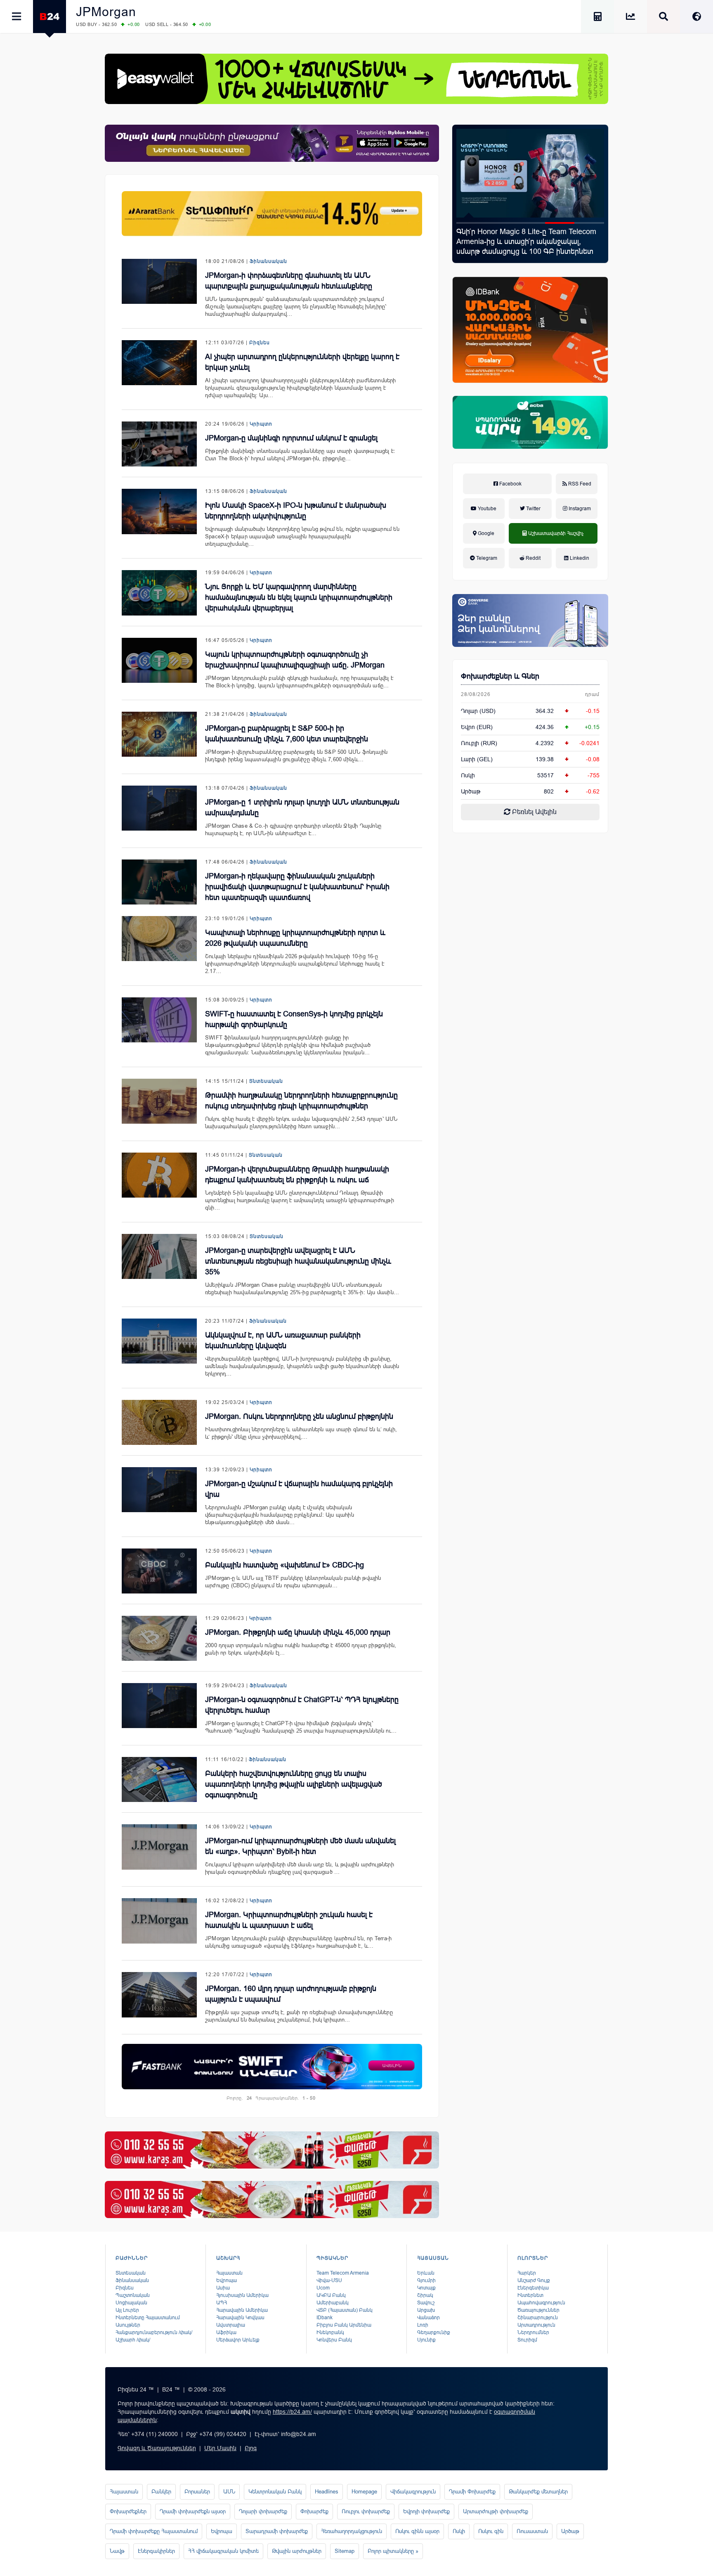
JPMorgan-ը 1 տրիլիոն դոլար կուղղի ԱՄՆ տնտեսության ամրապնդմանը (302, 807)
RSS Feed (579, 484)
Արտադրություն (536, 2325)
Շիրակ (425, 2295)
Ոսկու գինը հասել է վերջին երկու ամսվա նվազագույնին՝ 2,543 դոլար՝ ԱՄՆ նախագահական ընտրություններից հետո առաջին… (301, 1123)
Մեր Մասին (220, 2448)
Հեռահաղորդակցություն (352, 2531)
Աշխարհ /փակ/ (133, 2340)
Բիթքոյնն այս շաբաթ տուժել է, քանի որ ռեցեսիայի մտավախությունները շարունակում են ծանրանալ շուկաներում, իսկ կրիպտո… (299, 2016)
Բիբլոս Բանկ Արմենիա (344, 2325)
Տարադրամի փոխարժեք (277, 2531)
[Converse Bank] (530, 620)
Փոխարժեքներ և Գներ (500, 676)
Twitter (533, 509)
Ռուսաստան (532, 2531)
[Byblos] (272, 143)
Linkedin (579, 558)
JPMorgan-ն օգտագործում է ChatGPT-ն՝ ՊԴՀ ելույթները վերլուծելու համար (302, 1705)
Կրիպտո (261, 424)
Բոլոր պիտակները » (393, 2551)
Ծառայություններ (538, 2310)
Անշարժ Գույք (534, 2280)
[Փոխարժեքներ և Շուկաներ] (630, 18)
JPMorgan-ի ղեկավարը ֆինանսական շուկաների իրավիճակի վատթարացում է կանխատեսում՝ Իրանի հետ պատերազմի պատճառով (297, 887)
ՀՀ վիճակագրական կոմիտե (223, 2551)
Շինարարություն (538, 2318)
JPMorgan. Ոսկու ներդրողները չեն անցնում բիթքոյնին (299, 1416)
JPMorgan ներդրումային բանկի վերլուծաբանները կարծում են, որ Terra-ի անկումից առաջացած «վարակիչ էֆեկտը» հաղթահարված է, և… (298, 1942)
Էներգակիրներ (156, 2551)
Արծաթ (570, 2531)
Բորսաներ (197, 2492)
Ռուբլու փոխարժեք (366, 2511)
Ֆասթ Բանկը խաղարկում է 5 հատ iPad (527, 232)
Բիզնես (260, 343)
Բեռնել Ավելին (534, 812)
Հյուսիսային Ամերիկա (242, 2295)
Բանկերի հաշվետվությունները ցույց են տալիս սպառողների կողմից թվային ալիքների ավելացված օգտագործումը (294, 1784)
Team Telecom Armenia (343, 2273)
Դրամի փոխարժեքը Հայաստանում (154, 2531)
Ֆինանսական (268, 261)
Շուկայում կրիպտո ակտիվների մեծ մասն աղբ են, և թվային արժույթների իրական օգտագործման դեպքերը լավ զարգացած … (300, 1868)
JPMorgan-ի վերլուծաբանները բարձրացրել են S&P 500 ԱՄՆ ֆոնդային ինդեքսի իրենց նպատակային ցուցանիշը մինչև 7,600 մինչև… (296, 756)
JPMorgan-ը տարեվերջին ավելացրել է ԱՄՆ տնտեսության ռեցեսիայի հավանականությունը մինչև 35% (298, 1261)
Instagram (579, 509)
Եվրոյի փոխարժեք (426, 2511)
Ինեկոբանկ (330, 2332)
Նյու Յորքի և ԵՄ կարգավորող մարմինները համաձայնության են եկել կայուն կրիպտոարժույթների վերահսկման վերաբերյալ (299, 597)
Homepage (364, 2492)
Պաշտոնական (133, 2295)
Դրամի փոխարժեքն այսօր (193, 2511)
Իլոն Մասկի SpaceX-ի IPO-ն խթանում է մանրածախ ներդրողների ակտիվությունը (296, 511)
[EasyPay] (356, 79)
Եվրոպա (227, 2280)
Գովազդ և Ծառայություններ (157, 2448)
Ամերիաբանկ (333, 2303)
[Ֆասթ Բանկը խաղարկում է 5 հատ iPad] (530, 173)
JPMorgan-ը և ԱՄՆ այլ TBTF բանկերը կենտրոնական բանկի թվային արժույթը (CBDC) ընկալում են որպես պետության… (293, 1582)
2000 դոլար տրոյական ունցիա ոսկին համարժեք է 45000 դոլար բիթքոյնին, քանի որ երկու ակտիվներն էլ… (301, 1649)
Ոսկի (468, 775)
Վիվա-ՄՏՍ (329, 2280)
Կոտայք (426, 2288)
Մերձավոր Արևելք (238, 2340)
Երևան (426, 2273)
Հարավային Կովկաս (240, 2318)
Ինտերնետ (530, 2295)
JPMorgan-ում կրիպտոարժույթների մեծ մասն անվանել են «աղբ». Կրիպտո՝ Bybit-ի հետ (300, 1846)
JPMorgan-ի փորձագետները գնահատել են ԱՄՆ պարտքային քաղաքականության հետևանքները (289, 281)
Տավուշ (426, 2303)
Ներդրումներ (533, 2332)
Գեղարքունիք (434, 2332)
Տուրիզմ (527, 2340)
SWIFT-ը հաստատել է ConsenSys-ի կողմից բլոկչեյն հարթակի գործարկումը (294, 1019)
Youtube (486, 509)
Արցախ (426, 2310)
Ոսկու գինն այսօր (417, 2531)
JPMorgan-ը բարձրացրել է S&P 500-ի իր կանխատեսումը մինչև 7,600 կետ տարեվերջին (287, 734)
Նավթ (117, 2551)
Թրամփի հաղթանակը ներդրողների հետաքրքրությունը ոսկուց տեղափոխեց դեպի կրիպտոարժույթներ (301, 1101)
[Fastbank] (272, 2066)
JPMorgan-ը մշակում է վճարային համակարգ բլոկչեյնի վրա (299, 1489)
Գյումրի (426, 2280)
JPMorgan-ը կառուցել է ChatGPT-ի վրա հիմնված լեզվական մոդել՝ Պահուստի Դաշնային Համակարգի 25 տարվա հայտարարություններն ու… (301, 1727)
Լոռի (423, 2325)
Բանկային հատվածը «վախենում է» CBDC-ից (284, 1565)
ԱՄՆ (229, 2492)
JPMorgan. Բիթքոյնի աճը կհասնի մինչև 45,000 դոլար (298, 1632)
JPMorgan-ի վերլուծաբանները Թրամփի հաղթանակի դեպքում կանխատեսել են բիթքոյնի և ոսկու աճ (297, 1174)
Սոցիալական (131, 2303)
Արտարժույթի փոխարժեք (496, 2511)
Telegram (486, 558)
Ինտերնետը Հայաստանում (148, 2318)
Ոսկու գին (491, 2531)
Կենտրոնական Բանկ (275, 2492)
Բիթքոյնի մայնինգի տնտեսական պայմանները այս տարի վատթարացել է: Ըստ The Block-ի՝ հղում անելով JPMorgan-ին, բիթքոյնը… (300, 455)
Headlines (327, 2492)
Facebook (510, 484)
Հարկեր (527, 2273)
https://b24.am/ (292, 2412)
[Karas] (272, 2150)
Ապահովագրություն (541, 2303)
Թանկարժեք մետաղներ (538, 2492)
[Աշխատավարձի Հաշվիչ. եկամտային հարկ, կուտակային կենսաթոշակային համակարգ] (597, 18)
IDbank (325, 2318)
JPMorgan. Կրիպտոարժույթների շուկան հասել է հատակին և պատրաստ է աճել (289, 1920)
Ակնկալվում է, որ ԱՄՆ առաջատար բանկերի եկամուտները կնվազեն (283, 1340)
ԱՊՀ (222, 2303)
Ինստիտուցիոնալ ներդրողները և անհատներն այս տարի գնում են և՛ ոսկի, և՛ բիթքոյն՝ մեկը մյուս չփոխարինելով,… (301, 1433)
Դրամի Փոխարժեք (472, 2492)
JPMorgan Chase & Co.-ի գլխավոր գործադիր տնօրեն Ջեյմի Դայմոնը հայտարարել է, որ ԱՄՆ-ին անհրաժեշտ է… (293, 830)
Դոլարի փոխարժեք (263, 2511)
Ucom (323, 2288)
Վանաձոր (429, 2318)
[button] (471, 223)
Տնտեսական (266, 1081)
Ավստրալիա (231, 2325)
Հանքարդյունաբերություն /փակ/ (154, 2332)
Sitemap (345, 2551)
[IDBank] (530, 330)
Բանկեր (161, 2492)
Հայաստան (229, 2273)
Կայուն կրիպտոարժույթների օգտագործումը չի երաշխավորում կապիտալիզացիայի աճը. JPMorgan (295, 660)
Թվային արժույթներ (297, 2551)
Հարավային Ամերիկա (242, 2310)
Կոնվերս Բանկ (334, 2340)
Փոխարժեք (314, 2511)
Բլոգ (251, 2448)
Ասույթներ (128, 2325)
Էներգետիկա (533, 2288)
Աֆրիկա (226, 2332)
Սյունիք (426, 2340)
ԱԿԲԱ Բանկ (331, 2295)
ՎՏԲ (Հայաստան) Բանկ (345, 2310)
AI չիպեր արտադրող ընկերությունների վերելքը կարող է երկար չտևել (302, 362)
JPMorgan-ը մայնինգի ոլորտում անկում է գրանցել (291, 438)
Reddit (532, 558)
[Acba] (530, 422)
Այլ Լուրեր (127, 2310)
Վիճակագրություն (413, 2492)
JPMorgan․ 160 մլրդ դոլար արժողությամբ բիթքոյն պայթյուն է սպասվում (291, 1994)
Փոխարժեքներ (128, 2511)
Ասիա (223, 2288)
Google (485, 533)
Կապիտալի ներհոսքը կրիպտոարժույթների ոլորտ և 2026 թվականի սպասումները (295, 938)
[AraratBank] (272, 214)
